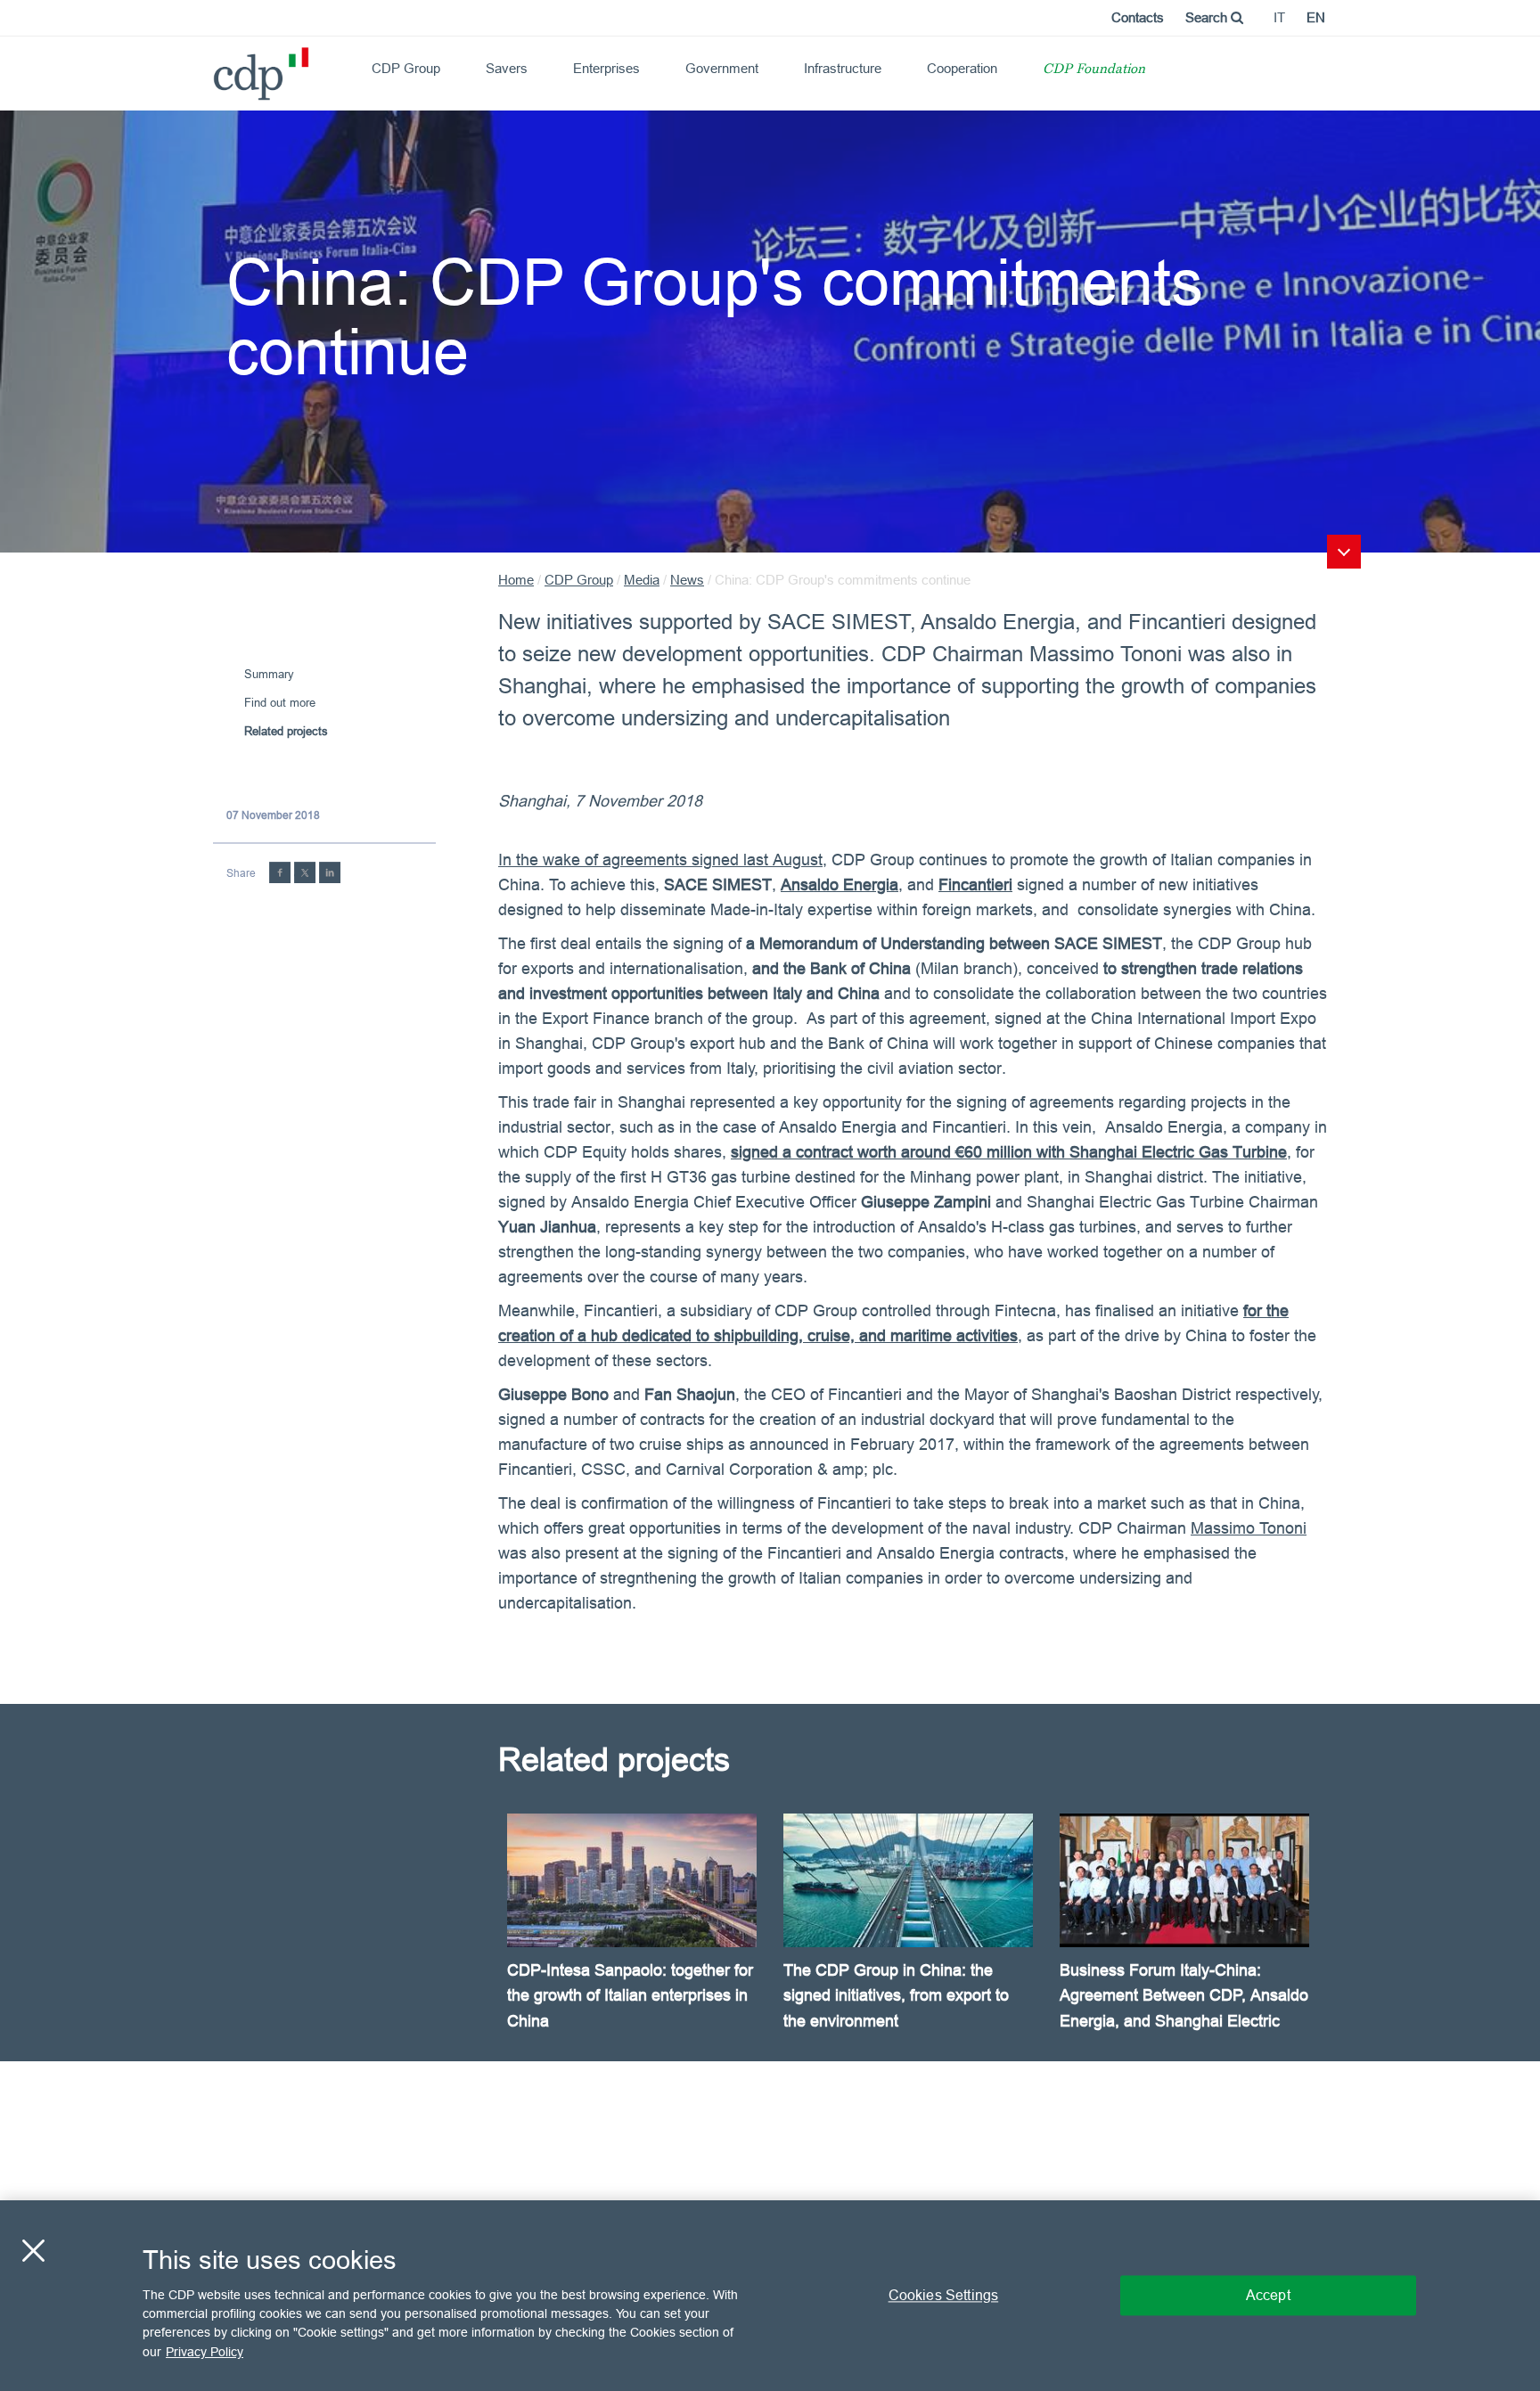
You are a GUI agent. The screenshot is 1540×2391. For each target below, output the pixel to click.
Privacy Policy (205, 2352)
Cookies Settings (944, 2295)
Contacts (1138, 17)
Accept (1268, 2295)
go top (1344, 552)
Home (516, 580)
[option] (636, 1937)
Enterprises (606, 68)
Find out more (280, 702)
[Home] (221, 67)
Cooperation (962, 68)
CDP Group (406, 68)
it (1279, 17)
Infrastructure (843, 68)
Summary (269, 674)
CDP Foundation (1094, 70)
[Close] (33, 2250)
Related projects (286, 731)
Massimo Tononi (1249, 1528)
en (1316, 17)
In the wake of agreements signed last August (660, 860)
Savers (507, 68)
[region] (770, 2296)
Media (642, 580)
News (687, 580)
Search (1208, 17)
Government (722, 68)
